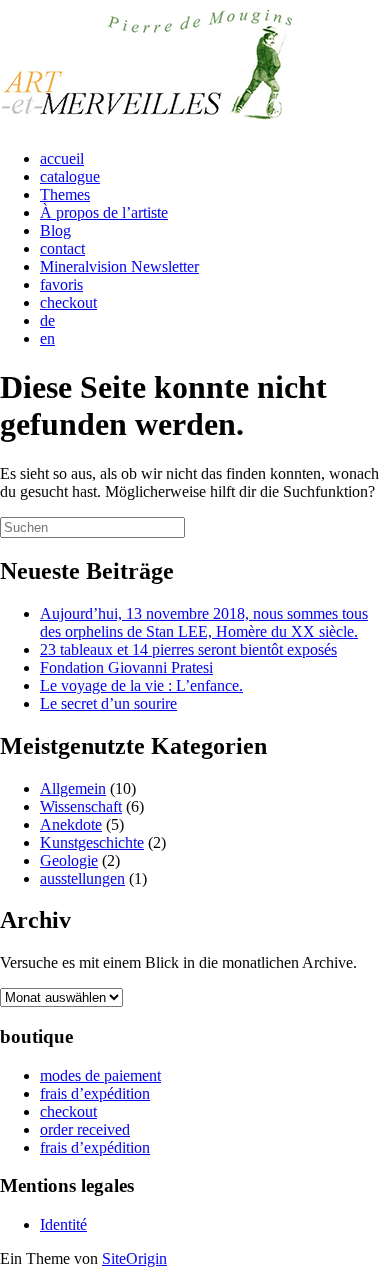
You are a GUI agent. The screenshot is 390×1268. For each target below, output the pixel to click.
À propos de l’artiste (104, 212)
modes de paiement (100, 1075)
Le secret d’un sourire (108, 703)
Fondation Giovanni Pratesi (126, 667)
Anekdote (71, 824)
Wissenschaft (81, 806)
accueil (62, 158)
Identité (63, 1224)
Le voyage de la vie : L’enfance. (141, 685)
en (47, 338)
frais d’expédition (95, 1093)
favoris (61, 284)
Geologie (69, 860)
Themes (65, 194)
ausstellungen (82, 878)
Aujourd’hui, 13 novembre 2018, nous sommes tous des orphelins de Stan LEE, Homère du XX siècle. (204, 622)
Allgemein (73, 788)
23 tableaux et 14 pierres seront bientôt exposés (188, 649)
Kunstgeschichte (92, 842)
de (47, 320)
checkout (68, 302)
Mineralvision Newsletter (119, 266)
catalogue (70, 176)
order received (85, 1129)
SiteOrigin (134, 1258)
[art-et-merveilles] (150, 124)
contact (62, 248)
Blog (55, 230)
